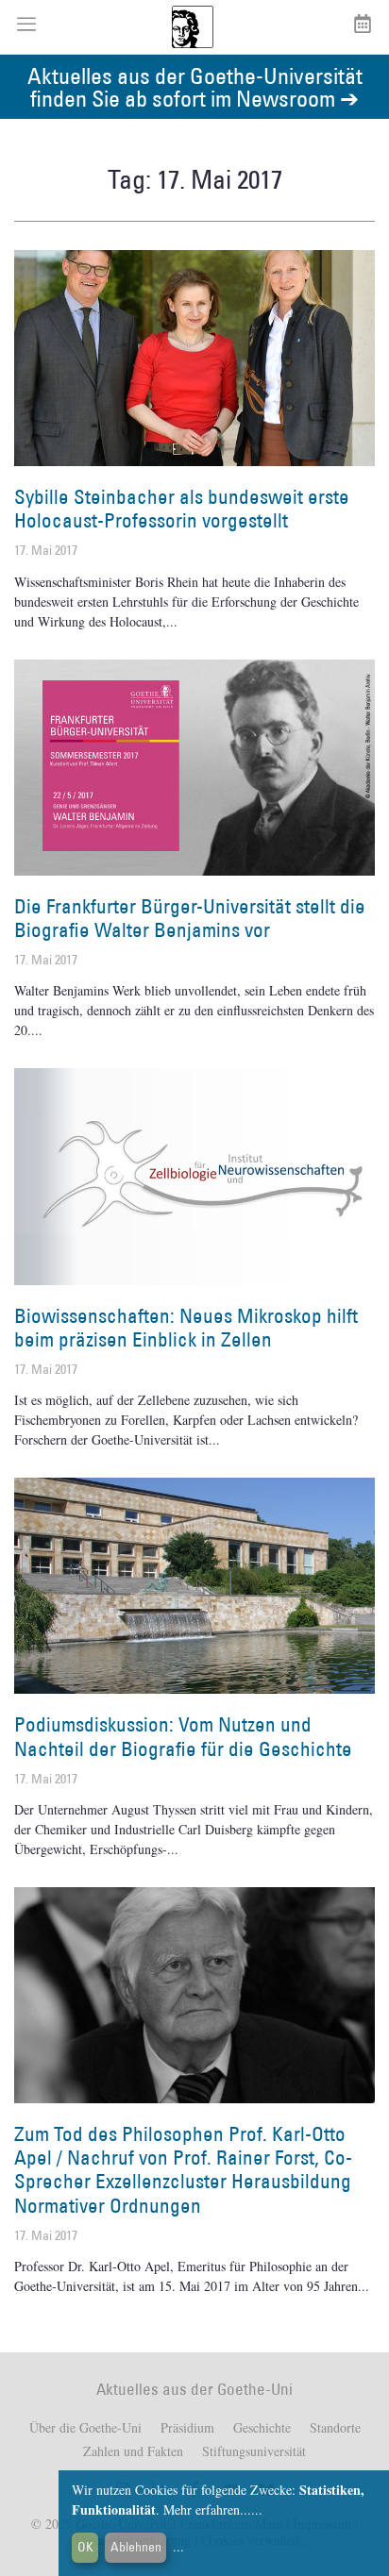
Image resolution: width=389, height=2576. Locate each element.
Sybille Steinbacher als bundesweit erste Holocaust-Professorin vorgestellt (182, 509)
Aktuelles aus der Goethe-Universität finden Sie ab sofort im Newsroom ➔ (195, 86)
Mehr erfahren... (207, 2509)
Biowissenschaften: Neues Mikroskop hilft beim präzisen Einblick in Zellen (186, 1328)
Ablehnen (136, 2547)
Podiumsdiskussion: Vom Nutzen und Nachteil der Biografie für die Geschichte (183, 1736)
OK (85, 2547)
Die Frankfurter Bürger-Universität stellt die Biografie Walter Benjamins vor (190, 918)
